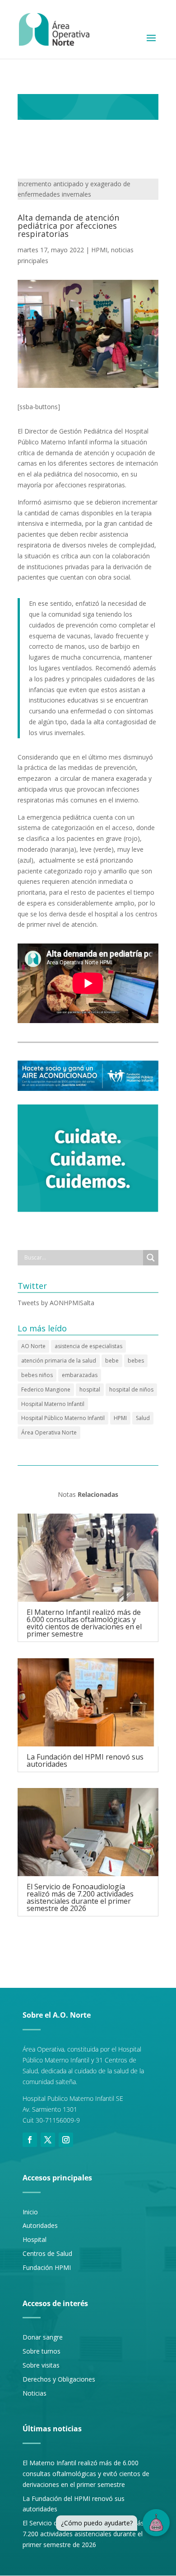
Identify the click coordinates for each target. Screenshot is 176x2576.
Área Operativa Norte (49, 1432)
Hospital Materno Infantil (53, 1404)
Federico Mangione (46, 1389)
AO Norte (33, 1346)
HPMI (99, 250)
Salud (143, 1418)
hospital (90, 1389)
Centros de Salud (47, 2253)
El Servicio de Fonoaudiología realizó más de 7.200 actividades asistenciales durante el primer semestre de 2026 (80, 1897)
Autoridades (40, 2225)
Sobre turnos (42, 2351)
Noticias (35, 2393)
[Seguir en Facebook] (30, 2140)
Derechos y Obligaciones (59, 2379)
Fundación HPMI (47, 2267)
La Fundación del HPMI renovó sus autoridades (85, 1760)
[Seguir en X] (48, 2140)
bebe (112, 1361)
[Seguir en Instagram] (66, 2140)
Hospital (35, 2239)
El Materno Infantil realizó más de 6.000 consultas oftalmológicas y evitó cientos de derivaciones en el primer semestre (84, 1623)
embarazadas (80, 1375)
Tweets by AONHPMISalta (56, 1303)
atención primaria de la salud (59, 1361)
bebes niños (37, 1375)
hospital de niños (131, 1389)
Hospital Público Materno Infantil (63, 1418)
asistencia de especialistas (88, 1346)
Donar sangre (43, 2337)
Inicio (30, 2212)
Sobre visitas (41, 2365)
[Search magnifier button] (151, 1258)
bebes (136, 1361)
